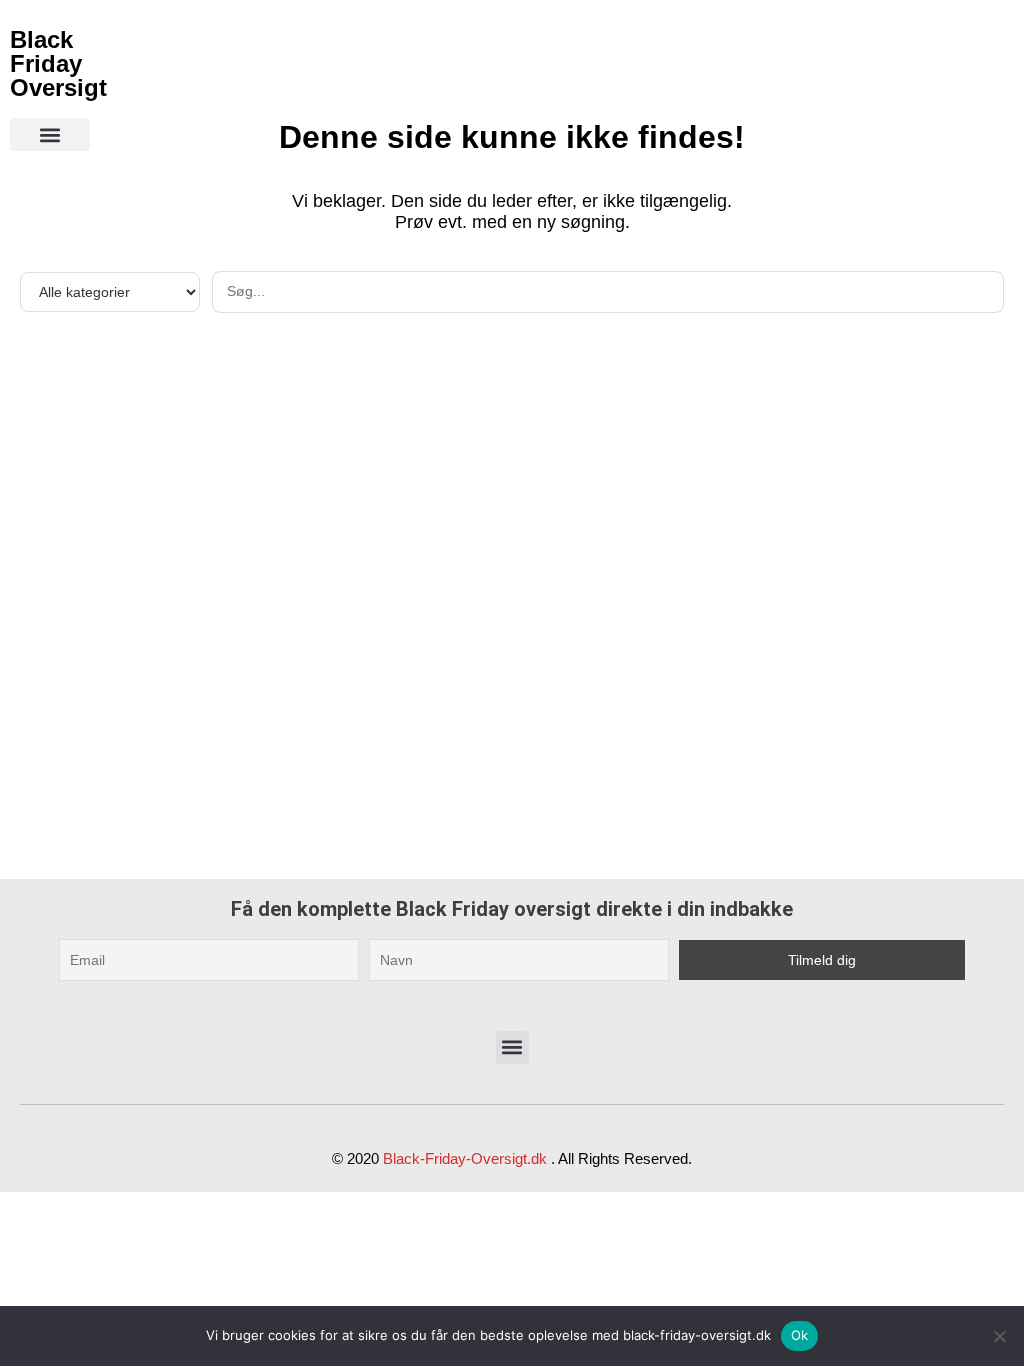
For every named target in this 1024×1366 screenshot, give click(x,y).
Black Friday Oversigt (58, 63)
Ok (800, 1335)
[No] (999, 1336)
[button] (50, 134)
